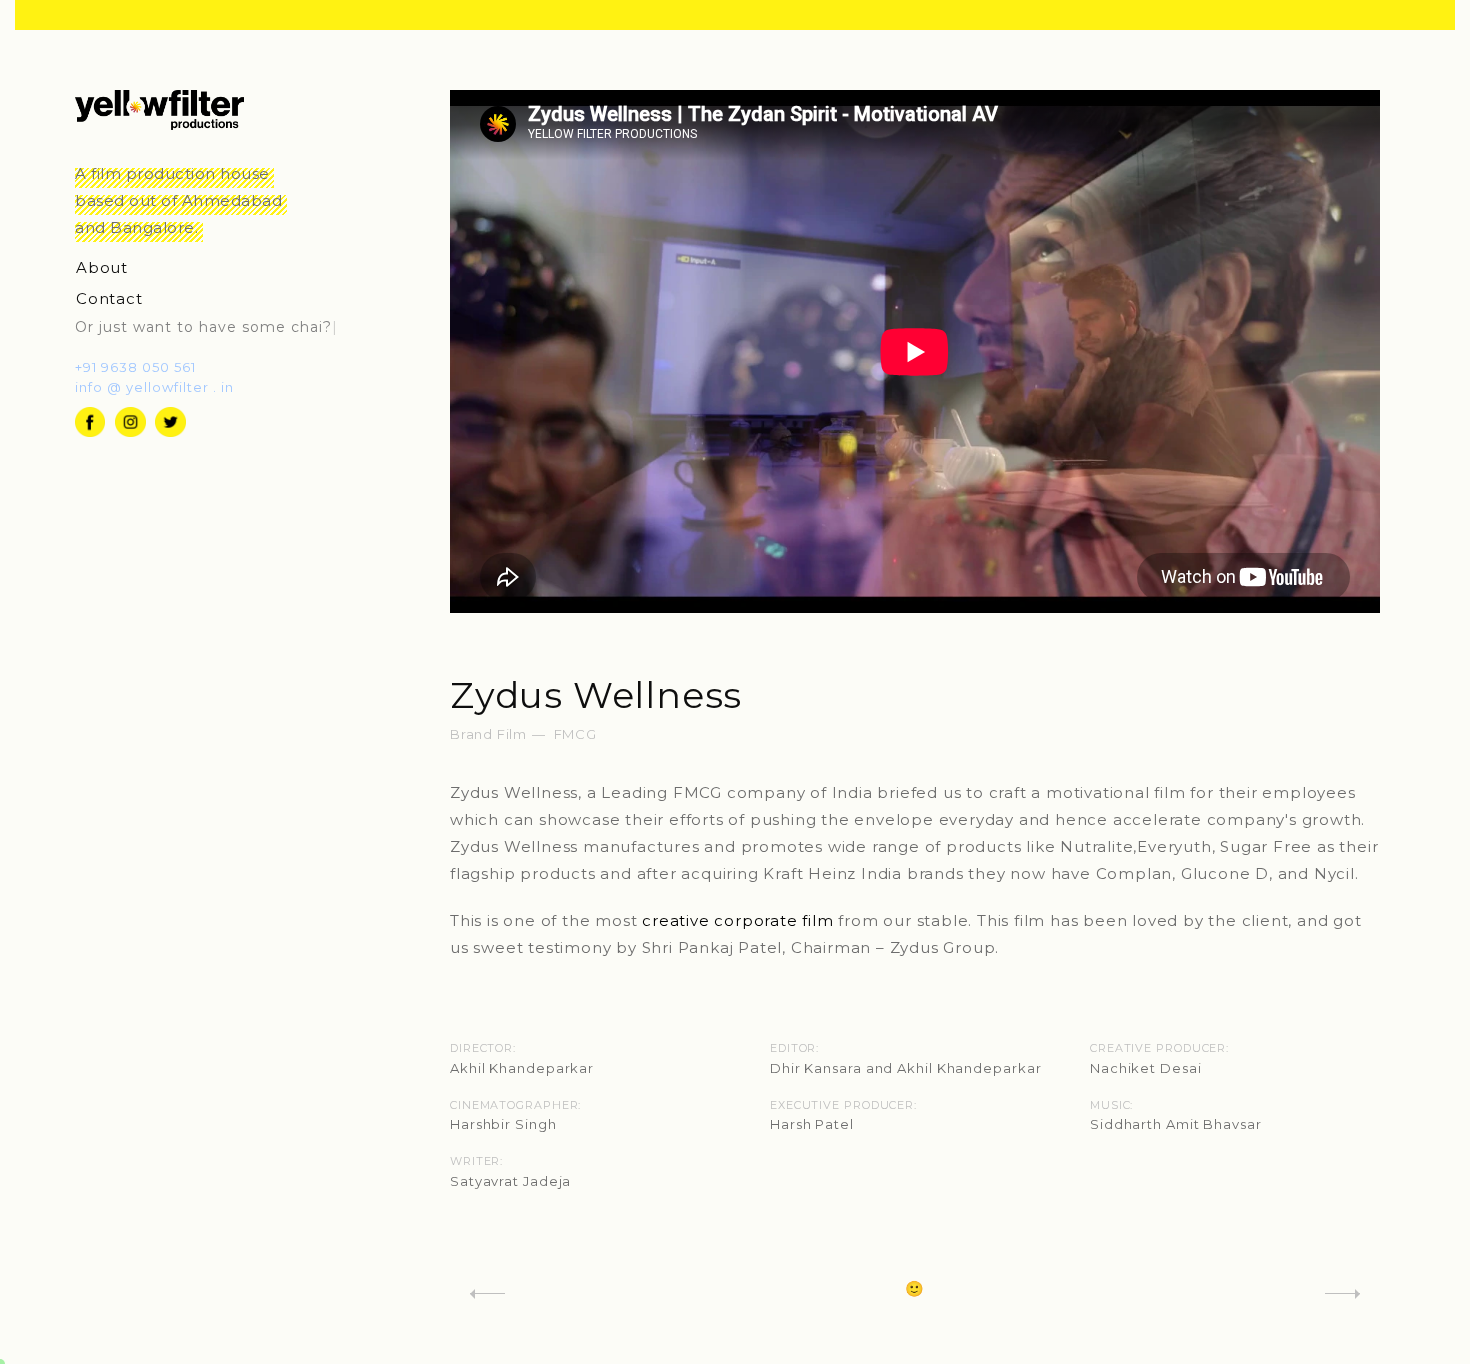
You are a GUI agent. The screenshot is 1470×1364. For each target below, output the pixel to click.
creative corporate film (737, 920)
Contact (114, 298)
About (107, 267)
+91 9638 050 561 (135, 367)
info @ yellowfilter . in (154, 387)
